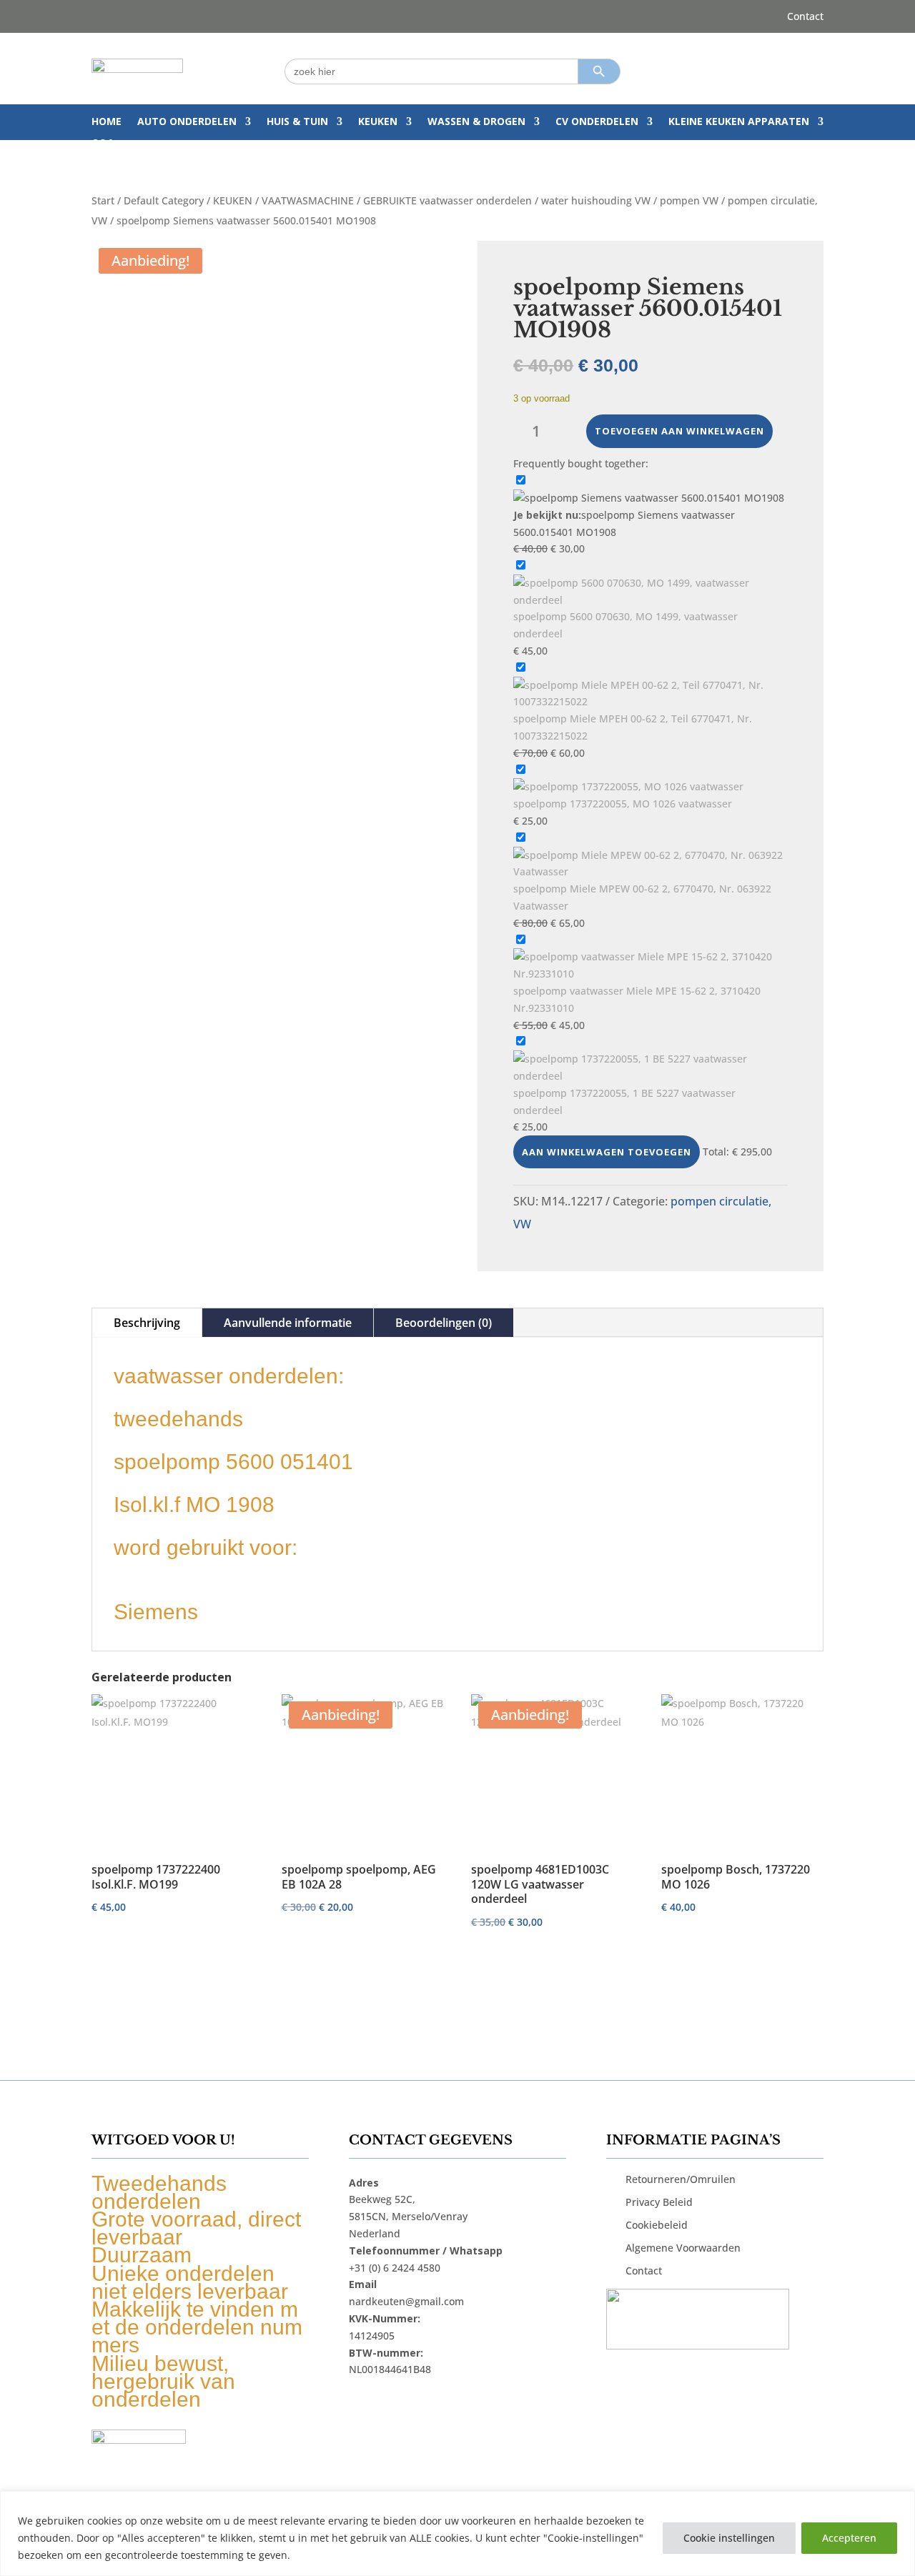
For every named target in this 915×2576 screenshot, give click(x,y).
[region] (457, 2533)
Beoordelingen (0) (444, 1323)
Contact (805, 17)
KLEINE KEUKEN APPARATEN (739, 122)
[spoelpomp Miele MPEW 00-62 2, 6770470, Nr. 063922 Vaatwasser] (651, 871)
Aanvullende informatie (288, 1323)
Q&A (103, 144)
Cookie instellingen (729, 2538)
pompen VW (689, 200)
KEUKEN (378, 122)
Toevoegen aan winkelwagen (679, 431)
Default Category (164, 200)
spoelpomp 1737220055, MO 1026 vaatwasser (623, 804)
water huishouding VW (596, 200)
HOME (107, 122)
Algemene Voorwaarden (683, 2248)
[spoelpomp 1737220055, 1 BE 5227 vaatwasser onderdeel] (651, 1076)
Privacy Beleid (659, 2202)
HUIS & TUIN (297, 122)
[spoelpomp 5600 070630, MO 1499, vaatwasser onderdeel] (651, 600)
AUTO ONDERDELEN (187, 122)
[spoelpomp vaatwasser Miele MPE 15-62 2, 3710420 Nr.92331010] (651, 974)
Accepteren (849, 2538)
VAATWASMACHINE (308, 200)
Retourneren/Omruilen (681, 2179)
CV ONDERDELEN (597, 122)
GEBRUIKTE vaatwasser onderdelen (447, 200)
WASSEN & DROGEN (476, 122)
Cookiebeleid (657, 2225)
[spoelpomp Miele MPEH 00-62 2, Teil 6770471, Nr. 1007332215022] (651, 701)
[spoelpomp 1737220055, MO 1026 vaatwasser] (628, 786)
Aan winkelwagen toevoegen (607, 1152)
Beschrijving (147, 1323)
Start (103, 200)
